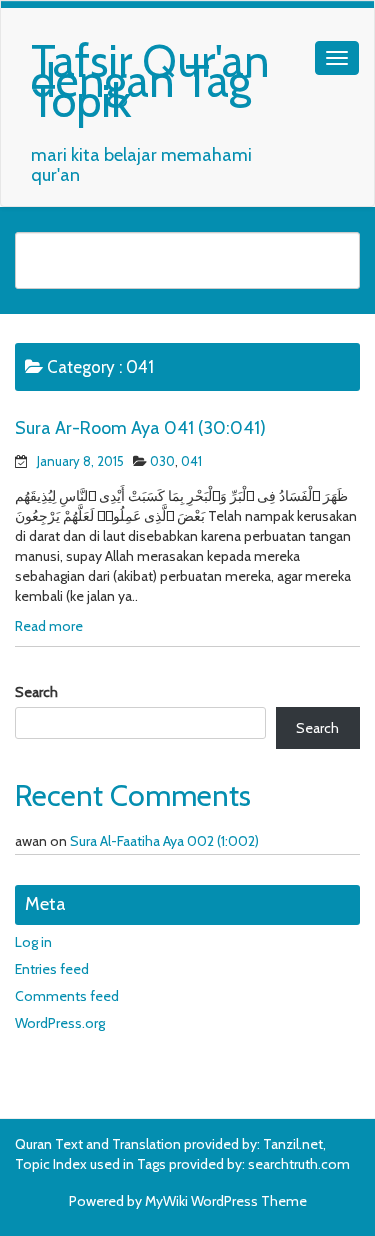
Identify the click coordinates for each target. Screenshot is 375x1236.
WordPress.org (60, 1023)
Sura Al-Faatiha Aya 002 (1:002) (164, 841)
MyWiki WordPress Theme (226, 1201)
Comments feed (67, 996)
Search (36, 692)
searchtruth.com (299, 1164)
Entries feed (52, 969)
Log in (33, 942)
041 (191, 461)
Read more (49, 626)
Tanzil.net (293, 1144)
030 (162, 461)
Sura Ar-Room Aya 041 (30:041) (140, 428)
